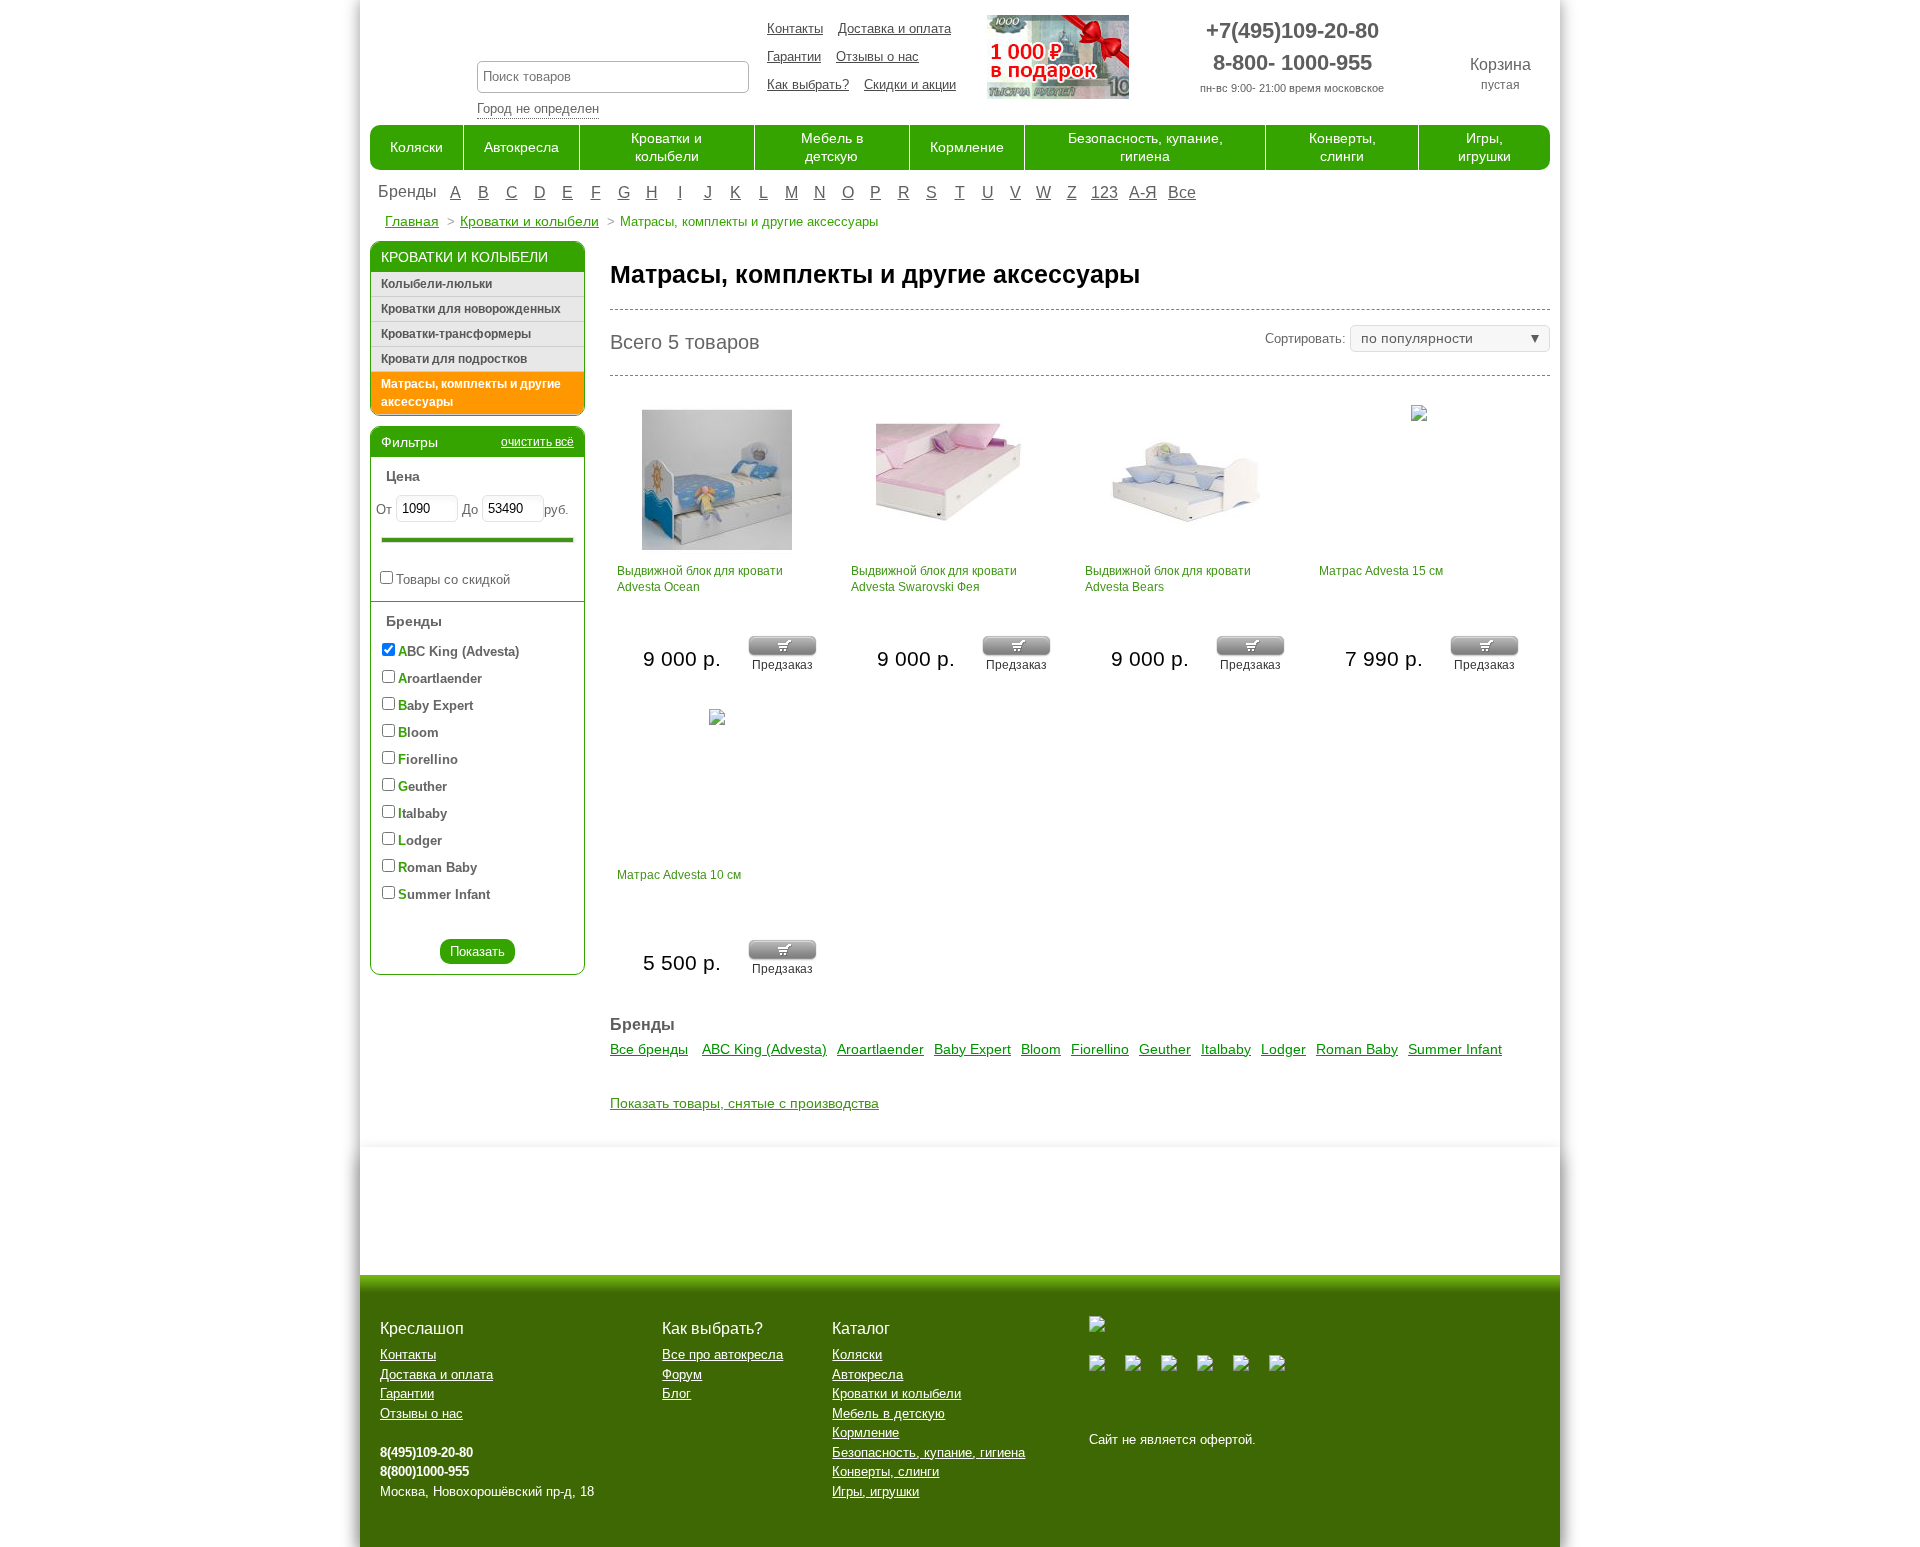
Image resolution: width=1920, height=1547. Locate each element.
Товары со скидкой (453, 579)
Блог (676, 1393)
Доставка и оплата (894, 28)
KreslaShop (613, 35)
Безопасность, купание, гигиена (928, 1452)
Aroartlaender (880, 1049)
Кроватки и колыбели (529, 221)
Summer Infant (1455, 1049)
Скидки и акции (910, 84)
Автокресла (521, 147)
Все (1182, 192)
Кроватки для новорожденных (471, 309)
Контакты (795, 28)
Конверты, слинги (885, 1471)
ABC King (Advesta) (764, 1049)
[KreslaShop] (398, 60)
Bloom (1041, 1049)
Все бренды (649, 1049)
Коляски (416, 147)
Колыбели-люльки (436, 284)
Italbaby (1226, 1049)
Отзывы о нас (877, 56)
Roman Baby (1357, 1049)
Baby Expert (972, 1049)
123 (1104, 192)
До (470, 509)
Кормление (967, 147)
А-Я (1143, 192)
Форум (682, 1374)
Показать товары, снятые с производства (744, 1103)
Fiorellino (1100, 1049)
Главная (412, 221)
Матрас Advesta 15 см (1381, 571)
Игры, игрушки (875, 1491)
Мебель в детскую (888, 1413)
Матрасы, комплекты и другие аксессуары (471, 393)
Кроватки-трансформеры (456, 334)
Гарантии (794, 56)
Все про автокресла (722, 1354)
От (384, 509)
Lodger (1283, 1049)
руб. (556, 509)
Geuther (1165, 1049)
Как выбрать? (808, 84)
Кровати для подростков (454, 359)
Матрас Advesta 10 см (679, 875)
